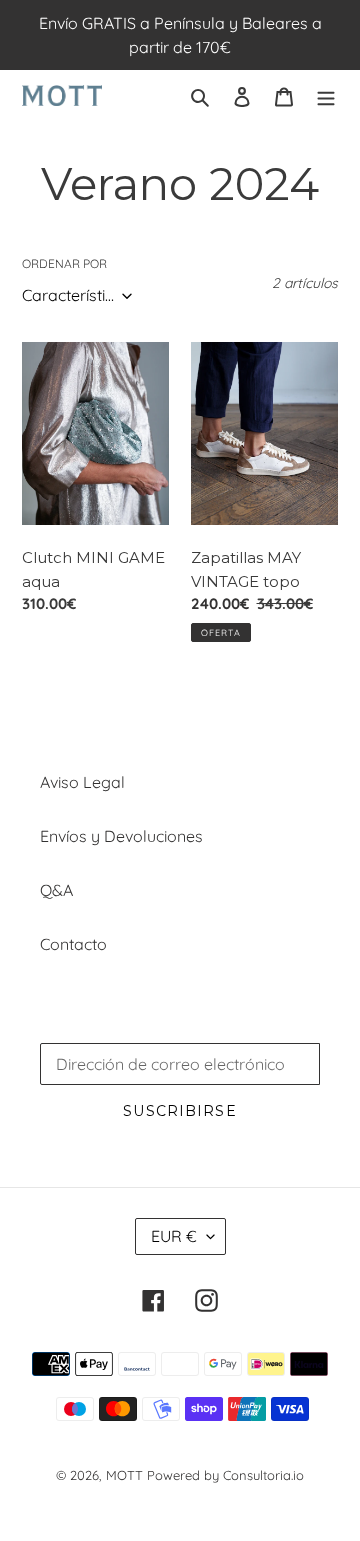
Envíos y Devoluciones (121, 836)
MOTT (124, 1475)
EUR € (174, 1236)
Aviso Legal (82, 782)
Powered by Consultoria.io (225, 1475)
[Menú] (326, 95)
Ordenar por (64, 263)
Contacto (73, 944)
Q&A (56, 890)
